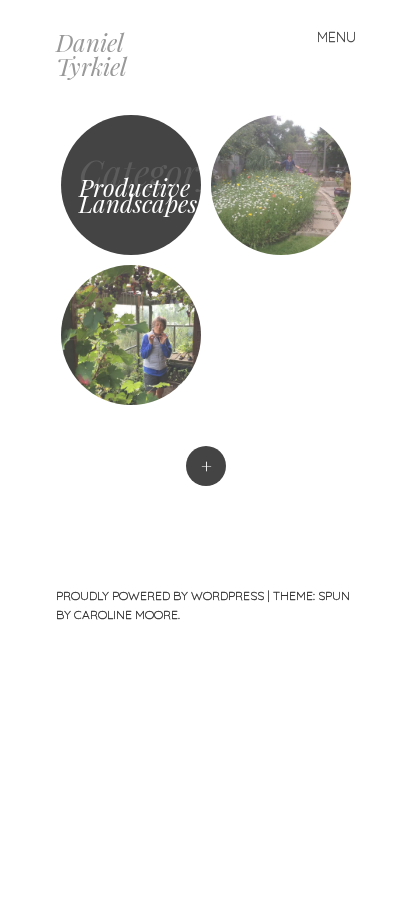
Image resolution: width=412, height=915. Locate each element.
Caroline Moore (126, 614)
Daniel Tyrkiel (91, 54)
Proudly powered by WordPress (160, 595)
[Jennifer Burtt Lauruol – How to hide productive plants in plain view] (131, 335)
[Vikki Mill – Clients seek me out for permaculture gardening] (281, 185)
